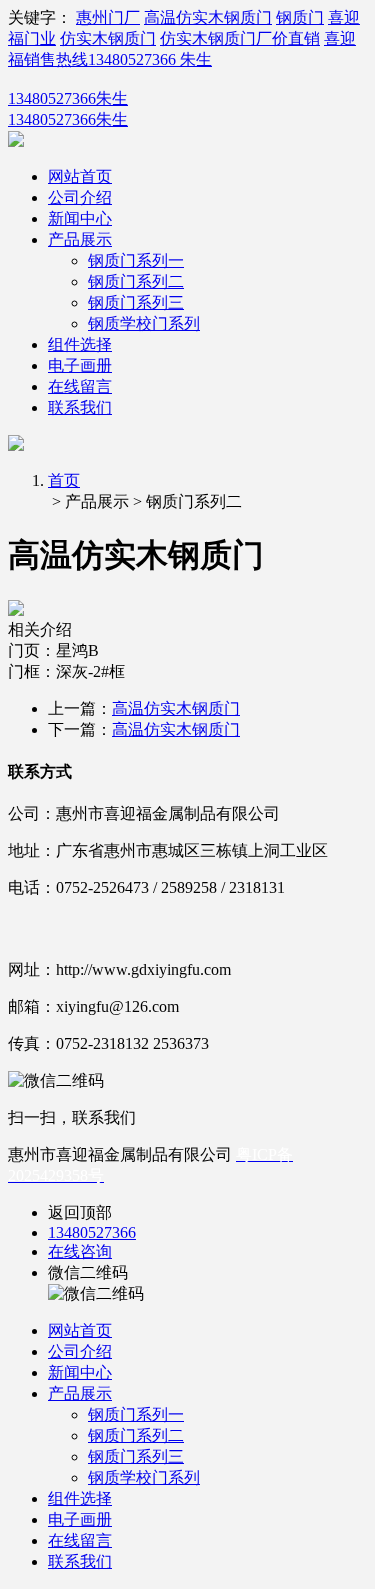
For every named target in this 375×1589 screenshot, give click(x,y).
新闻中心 (80, 218)
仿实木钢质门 (108, 38)
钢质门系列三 (136, 302)
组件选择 (80, 344)
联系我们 (80, 407)
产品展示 (80, 239)
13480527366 (92, 1232)
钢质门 (300, 17)
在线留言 (80, 386)
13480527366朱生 (68, 98)
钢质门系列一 (136, 260)
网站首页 (80, 176)
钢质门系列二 (136, 281)
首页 (64, 480)
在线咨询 (80, 1251)
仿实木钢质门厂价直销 (240, 38)
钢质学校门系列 (144, 323)
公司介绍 (80, 197)
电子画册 (80, 365)
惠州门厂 (108, 17)
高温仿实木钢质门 (208, 17)
